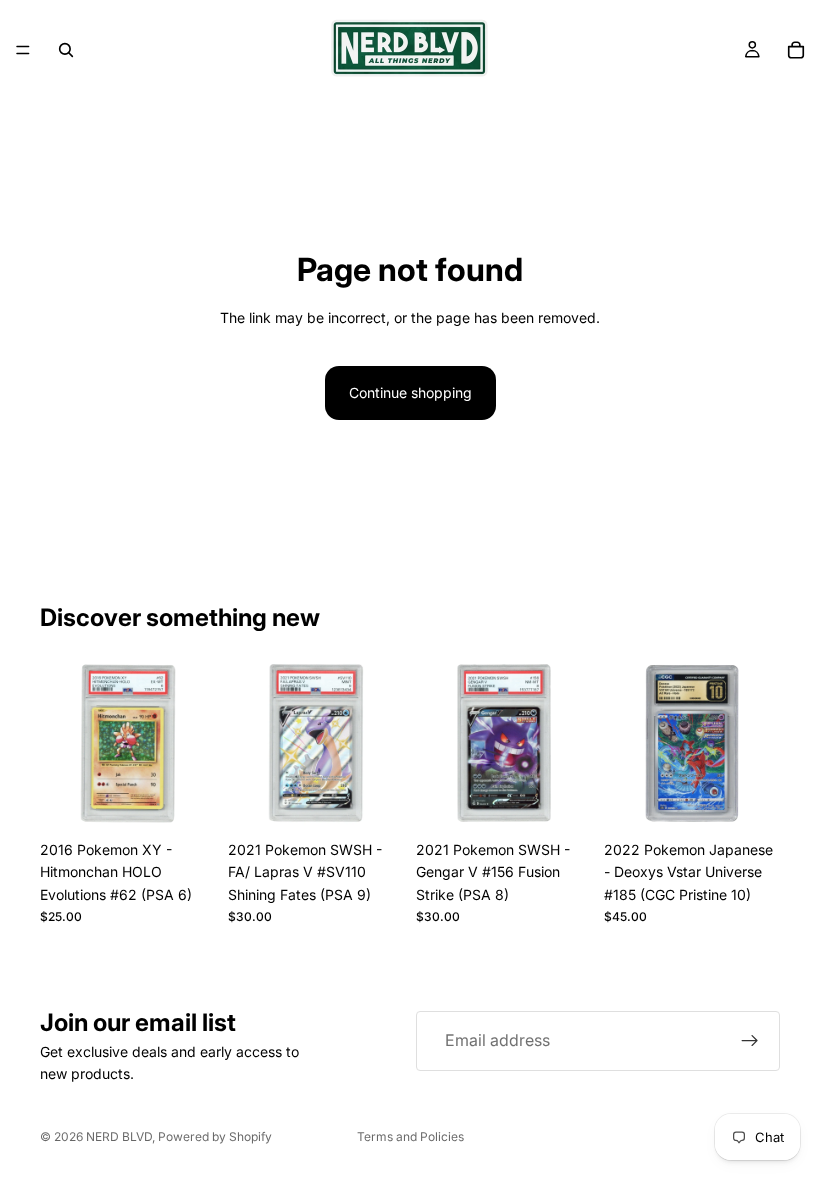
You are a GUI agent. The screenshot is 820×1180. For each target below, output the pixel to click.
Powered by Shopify (215, 1136)
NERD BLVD (119, 1136)
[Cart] (796, 50)
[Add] (185, 800)
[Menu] (23, 50)
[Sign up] (750, 1041)
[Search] (66, 50)
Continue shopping (410, 392)
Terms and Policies (410, 1136)
